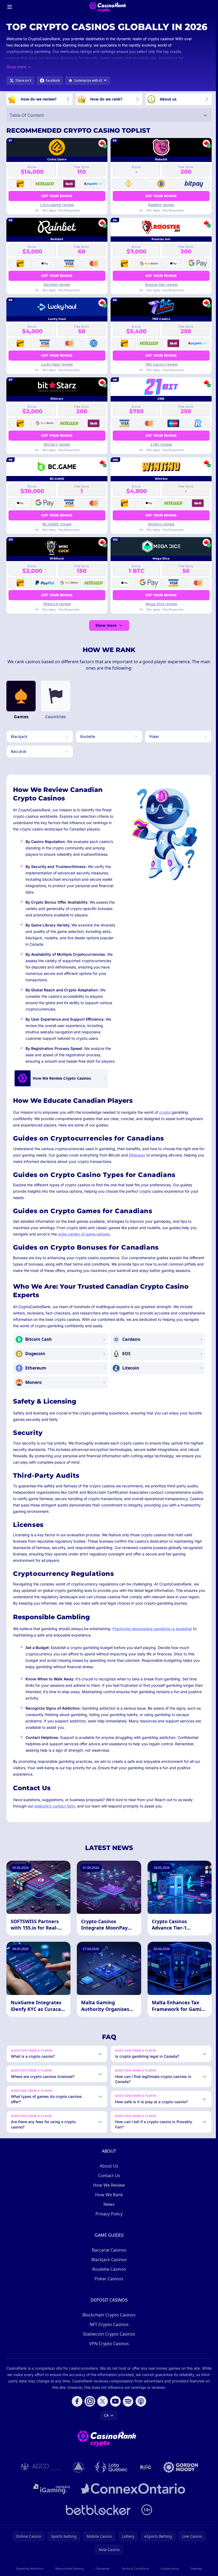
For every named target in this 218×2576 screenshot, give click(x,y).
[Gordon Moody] (180, 2480)
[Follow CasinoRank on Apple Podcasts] (140, 2414)
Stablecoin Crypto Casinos (108, 2347)
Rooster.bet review (161, 284)
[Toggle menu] (10, 7)
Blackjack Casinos (108, 2272)
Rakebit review (161, 205)
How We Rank (108, 2207)
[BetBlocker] (97, 2523)
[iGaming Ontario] (50, 2501)
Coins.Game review (57, 205)
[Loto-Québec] (110, 2480)
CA (105, 2428)
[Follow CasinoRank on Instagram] (89, 2414)
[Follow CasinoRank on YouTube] (114, 2414)
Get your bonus (57, 196)
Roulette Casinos (108, 2282)
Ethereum (137, 1155)
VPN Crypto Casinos (108, 2356)
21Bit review (161, 444)
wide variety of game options (84, 1234)
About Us (108, 2179)
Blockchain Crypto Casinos (108, 2328)
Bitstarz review (57, 444)
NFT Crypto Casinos (108, 2337)
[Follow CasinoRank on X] (102, 2414)
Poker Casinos (108, 2291)
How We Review (108, 2198)
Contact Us (108, 2188)
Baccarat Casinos (108, 2263)
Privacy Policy (108, 2227)
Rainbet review (57, 284)
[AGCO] (40, 2480)
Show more (106, 625)
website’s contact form (55, 1806)
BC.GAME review (57, 524)
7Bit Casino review (161, 364)
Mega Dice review (161, 604)
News (108, 2217)
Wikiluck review (57, 604)
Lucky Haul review (57, 364)
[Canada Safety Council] (78, 2480)
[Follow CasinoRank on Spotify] (127, 2414)
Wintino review (161, 524)
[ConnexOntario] (132, 2501)
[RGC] (144, 2480)
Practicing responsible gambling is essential (152, 1629)
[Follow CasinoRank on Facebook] (76, 2414)
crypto (165, 1112)
